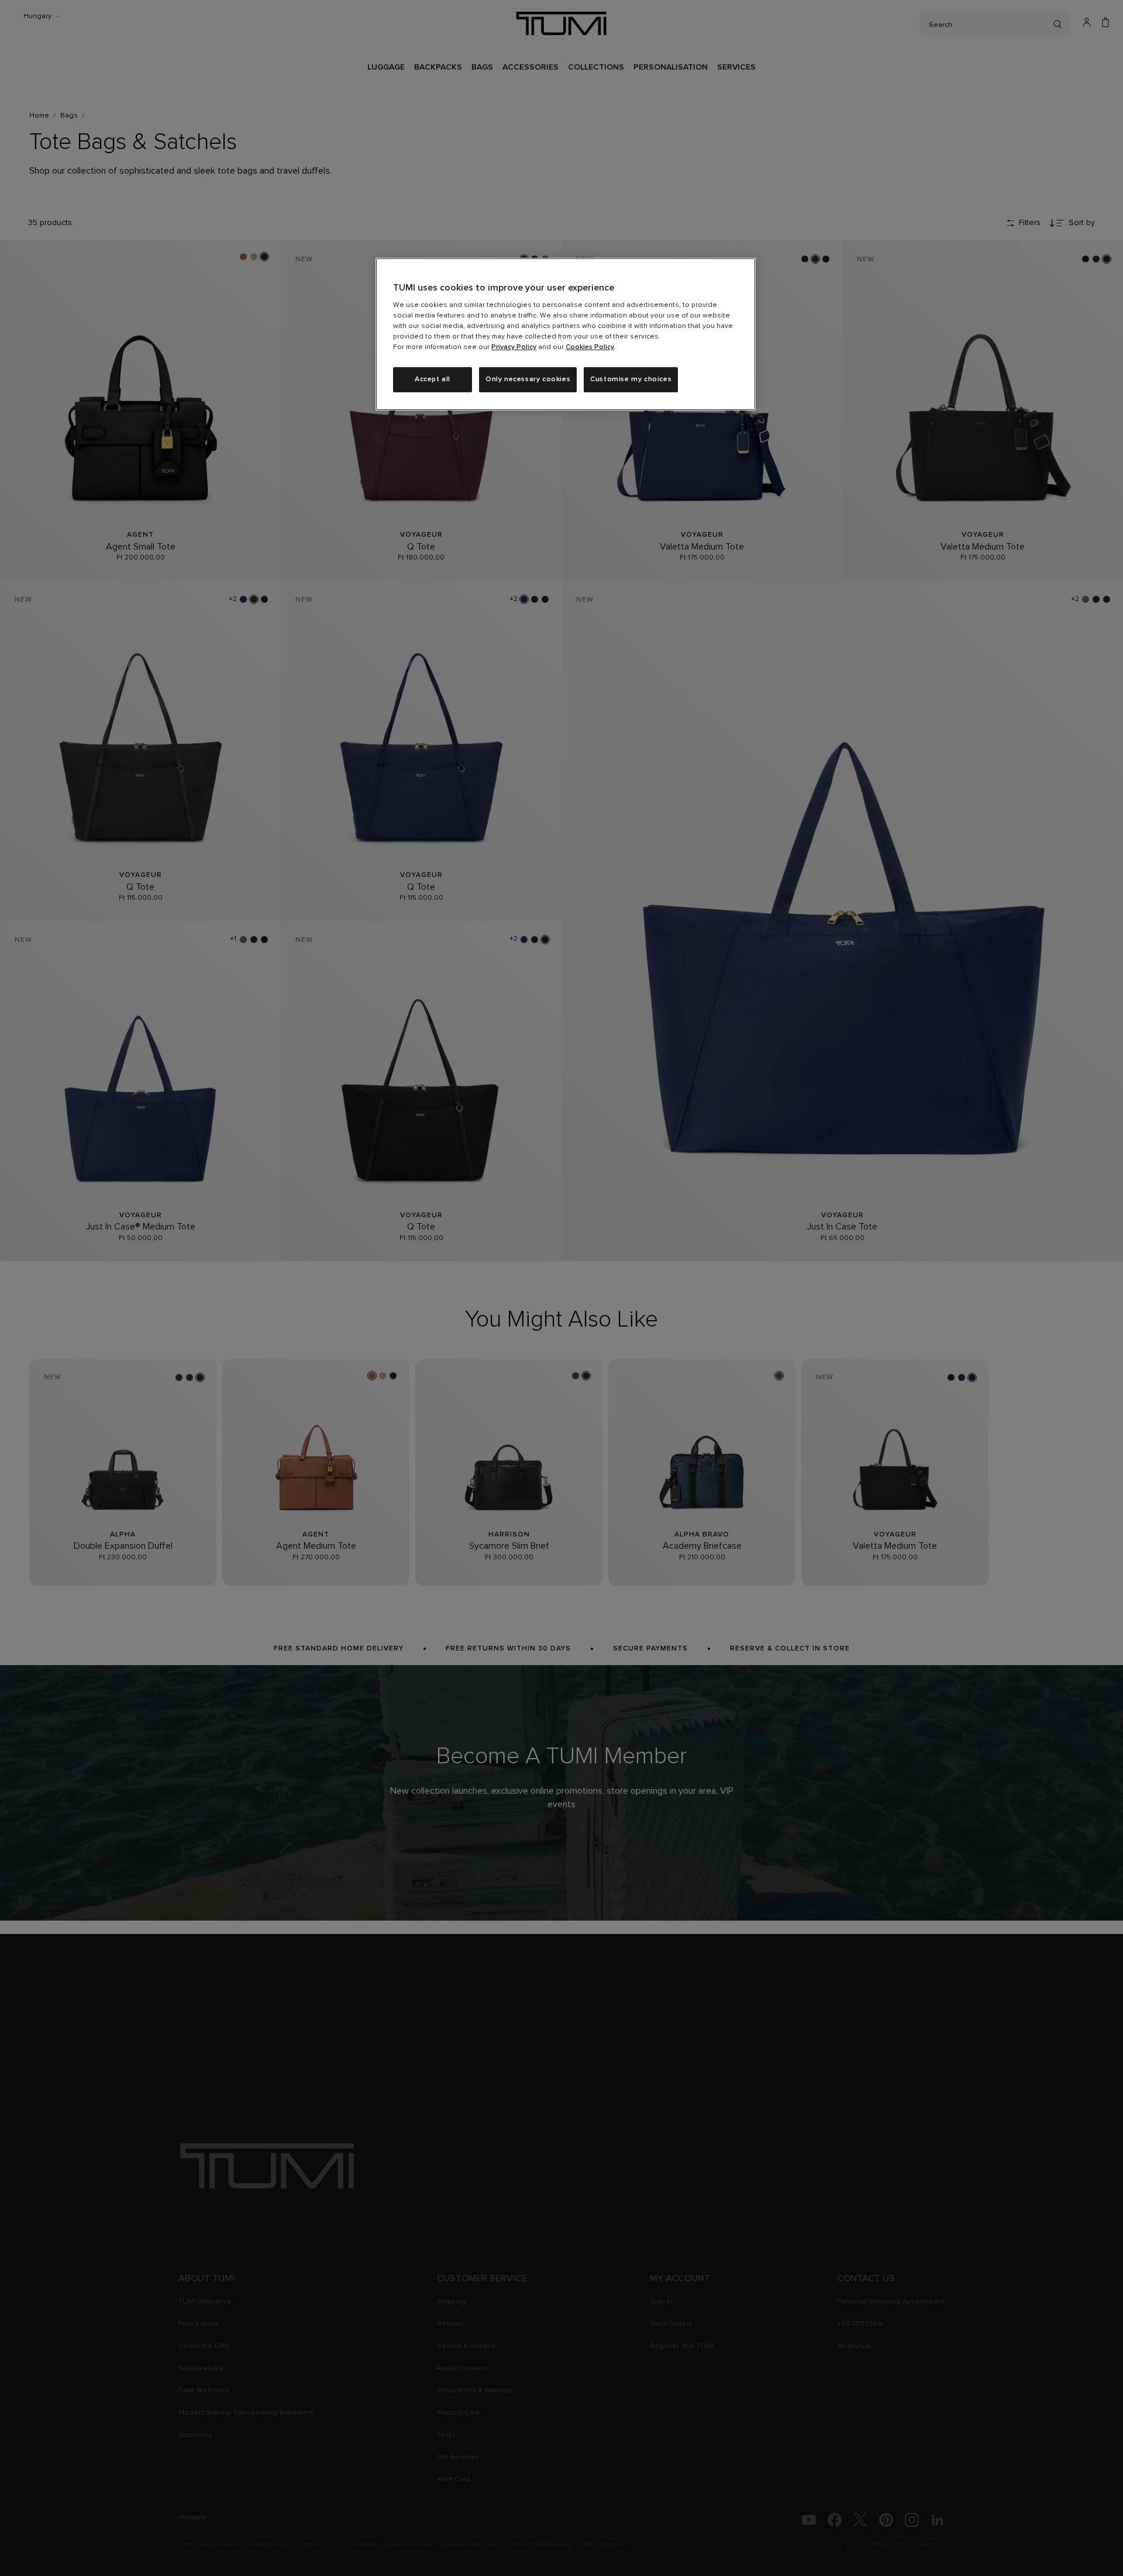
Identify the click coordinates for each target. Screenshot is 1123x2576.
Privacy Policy (514, 347)
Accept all (433, 379)
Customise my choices (631, 379)
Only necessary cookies (528, 379)
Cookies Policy (590, 347)
